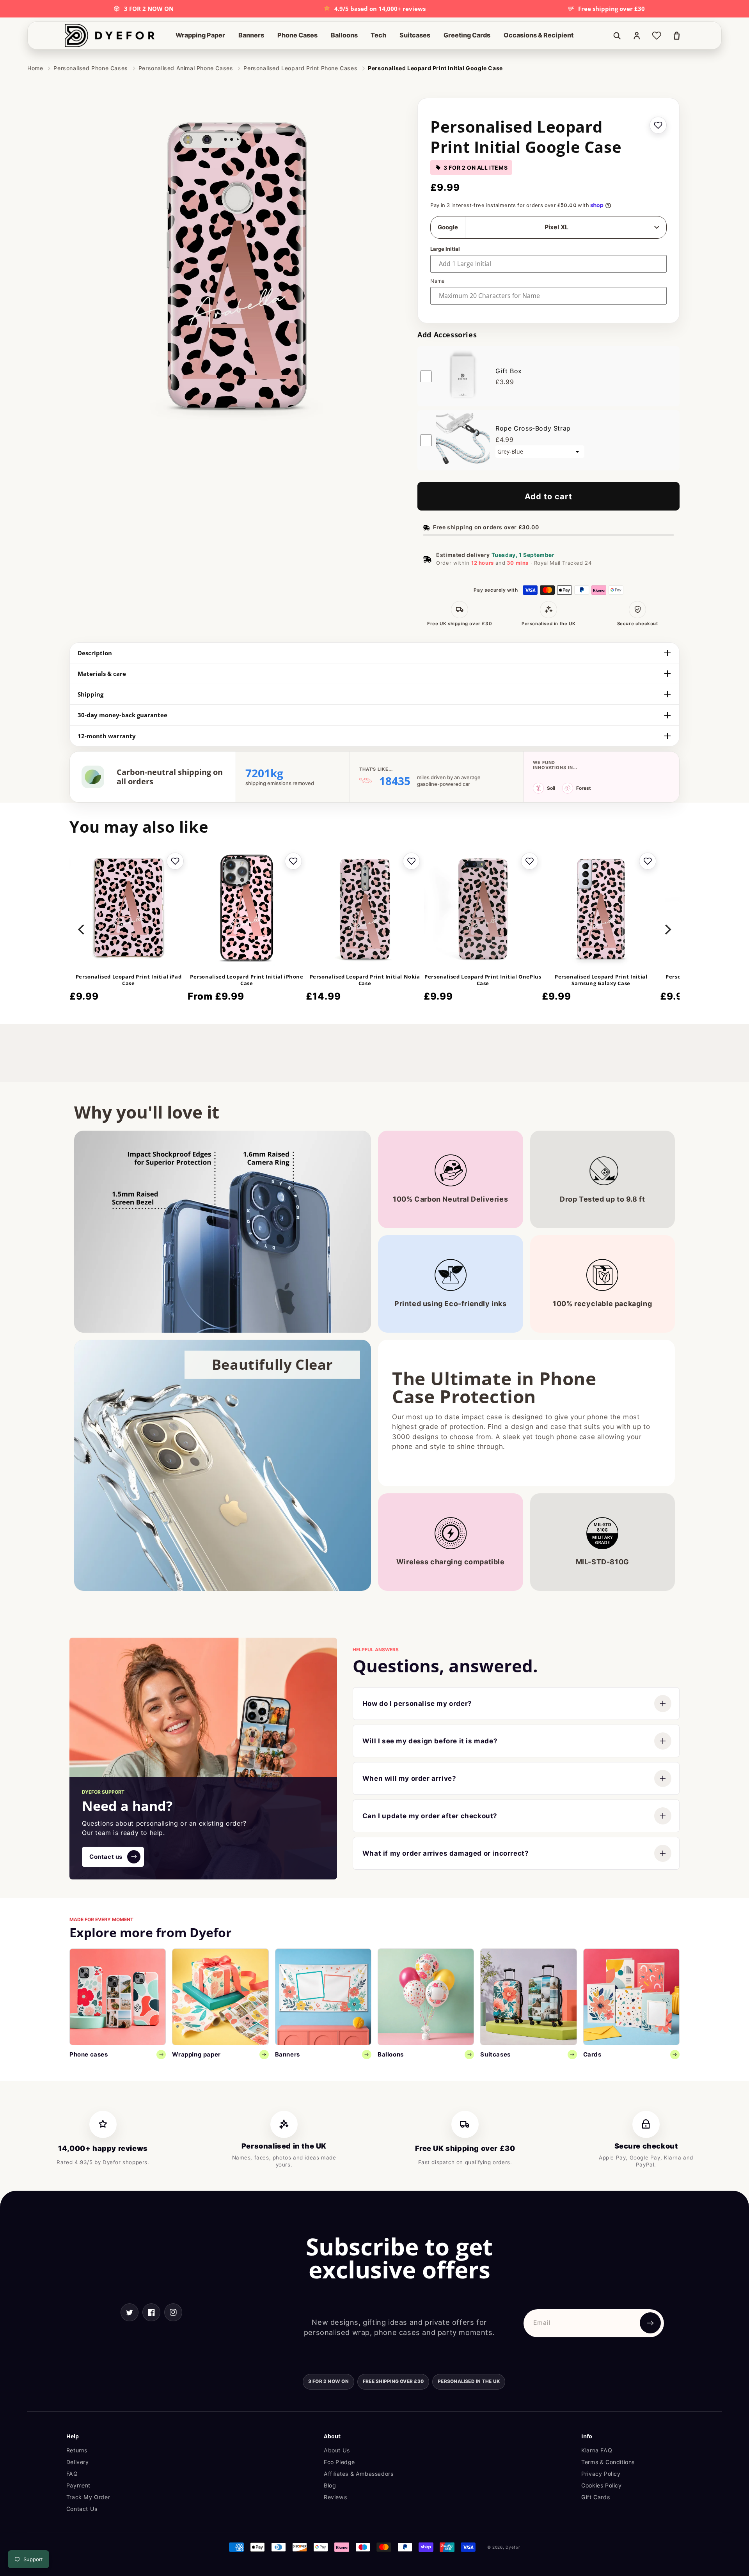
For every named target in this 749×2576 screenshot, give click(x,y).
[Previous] (82, 929)
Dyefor (513, 2547)
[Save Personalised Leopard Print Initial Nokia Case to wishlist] (411, 861)
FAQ (72, 2474)
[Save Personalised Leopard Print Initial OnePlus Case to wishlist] (529, 861)
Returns (77, 2450)
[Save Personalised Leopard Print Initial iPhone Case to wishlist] (293, 861)
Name (438, 281)
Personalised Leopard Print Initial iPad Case (129, 980)
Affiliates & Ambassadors (359, 2474)
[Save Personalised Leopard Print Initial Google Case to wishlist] (658, 125)
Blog (330, 2485)
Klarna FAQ (597, 2450)
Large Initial (445, 249)
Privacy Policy (601, 2474)
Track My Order (88, 2497)
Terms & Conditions (608, 2462)
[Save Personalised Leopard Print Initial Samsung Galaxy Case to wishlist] (648, 861)
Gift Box (509, 371)
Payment (78, 2485)
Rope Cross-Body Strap (533, 428)
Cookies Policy (601, 2485)
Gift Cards (595, 2497)
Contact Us (82, 2509)
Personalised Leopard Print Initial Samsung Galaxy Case (601, 980)
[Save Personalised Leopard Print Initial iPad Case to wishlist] (175, 861)
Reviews (335, 2497)
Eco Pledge (339, 2462)
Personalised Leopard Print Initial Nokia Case (365, 980)
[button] (200, 35)
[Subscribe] (650, 2323)
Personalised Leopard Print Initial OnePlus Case (483, 980)
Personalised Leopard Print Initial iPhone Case (247, 980)
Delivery (78, 2462)
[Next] (667, 929)
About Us (337, 2450)
